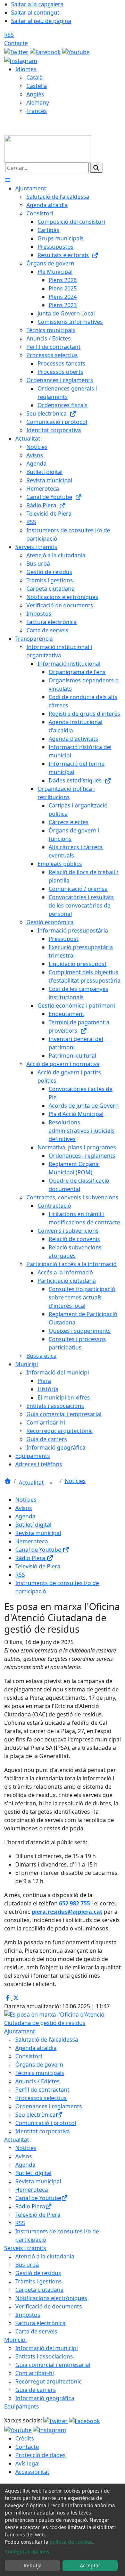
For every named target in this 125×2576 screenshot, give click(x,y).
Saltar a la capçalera (37, 4)
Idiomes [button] (26, 69)
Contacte (16, 43)
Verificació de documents (49, 2306)
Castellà (37, 86)
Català (35, 77)
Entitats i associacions (44, 2356)
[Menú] (8, 180)
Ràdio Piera (31, 1558)
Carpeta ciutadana (39, 2290)
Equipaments (22, 2406)
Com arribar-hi (35, 2373)
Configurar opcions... (29, 2552)
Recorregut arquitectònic (48, 2381)
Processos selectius (41, 2098)
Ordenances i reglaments (49, 2106)
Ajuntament (20, 2031)
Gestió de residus (38, 2273)
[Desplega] (51, 1483)
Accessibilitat (32, 2472)
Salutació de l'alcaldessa (47, 2040)
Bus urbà (27, 2265)
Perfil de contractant (42, 2090)
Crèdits (25, 2438)
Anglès (35, 94)
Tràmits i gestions (39, 2281)
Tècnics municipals (40, 2073)
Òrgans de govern (39, 2065)
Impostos (28, 2315)
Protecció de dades (40, 2455)
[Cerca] (96, 168)
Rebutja (33, 2565)
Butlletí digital (33, 1525)
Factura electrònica (40, 2323)
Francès (37, 111)
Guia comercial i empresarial (53, 2365)
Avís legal (27, 2463)
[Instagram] (21, 60)
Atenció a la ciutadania (45, 2256)
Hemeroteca (32, 1541)
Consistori (29, 2056)
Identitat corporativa (43, 2131)
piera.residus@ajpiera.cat (67, 1912)
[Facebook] (46, 51)
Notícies (75, 1481)
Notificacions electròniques (51, 2298)
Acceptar (90, 2565)
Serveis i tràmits (25, 2248)
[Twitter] (17, 51)
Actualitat (32, 1483)
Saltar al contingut (35, 13)
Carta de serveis (36, 2331)
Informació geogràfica (45, 2398)
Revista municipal (38, 1533)
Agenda (25, 1516)
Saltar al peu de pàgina (41, 21)
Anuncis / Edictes (37, 2081)
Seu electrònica (35, 2115)
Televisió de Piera (38, 1566)
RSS (9, 35)
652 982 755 (74, 1903)
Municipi (15, 2340)
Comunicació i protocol (46, 2123)
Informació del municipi (47, 2348)
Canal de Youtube (39, 1550)
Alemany (38, 102)
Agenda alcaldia (36, 2048)
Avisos (24, 1508)
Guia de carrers (36, 2390)
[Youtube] (76, 51)
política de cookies (71, 2542)
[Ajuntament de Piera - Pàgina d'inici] (48, 148)
